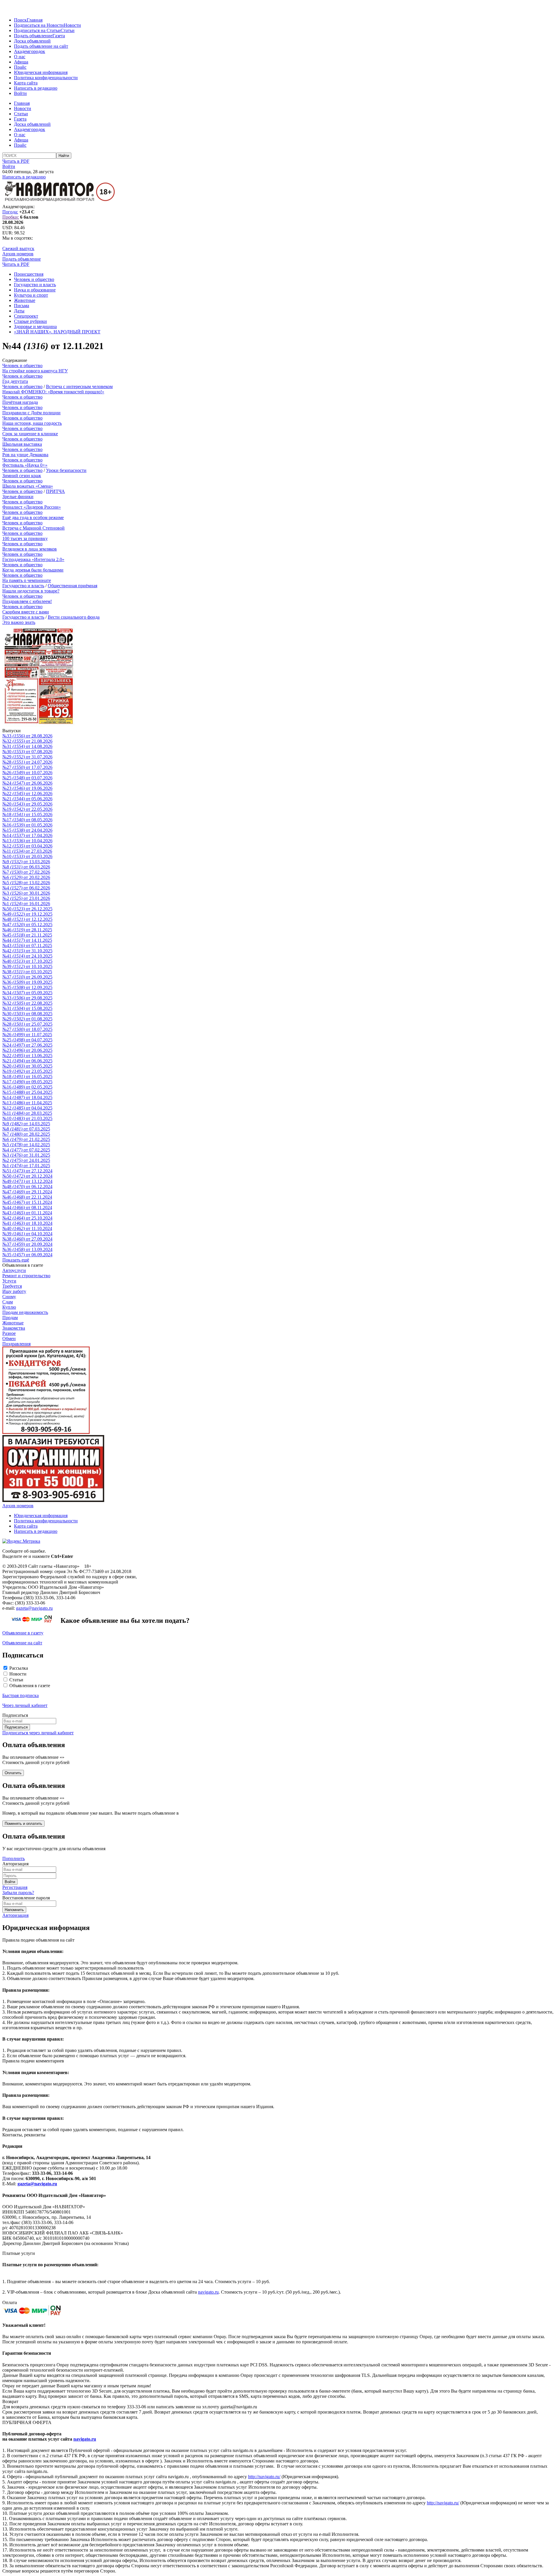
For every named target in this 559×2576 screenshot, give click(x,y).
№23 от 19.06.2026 (27, 788)
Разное (9, 1333)
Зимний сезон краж (22, 476)
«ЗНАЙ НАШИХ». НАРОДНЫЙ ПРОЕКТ (57, 332)
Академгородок (30, 51)
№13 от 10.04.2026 (27, 841)
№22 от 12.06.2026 (27, 793)
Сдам (8, 1302)
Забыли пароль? (18, 1893)
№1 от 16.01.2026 (26, 904)
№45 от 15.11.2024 (27, 1202)
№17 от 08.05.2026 (27, 820)
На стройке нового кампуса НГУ (35, 371)
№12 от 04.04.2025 (27, 1108)
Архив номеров (18, 254)
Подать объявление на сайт (41, 46)
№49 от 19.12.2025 (27, 914)
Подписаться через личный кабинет (38, 1733)
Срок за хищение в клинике (30, 434)
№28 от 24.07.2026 (27, 762)
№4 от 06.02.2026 (26, 888)
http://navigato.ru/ (264, 2477)
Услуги (9, 1281)
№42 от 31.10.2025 (27, 951)
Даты (19, 311)
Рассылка (19, 1668)
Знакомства (14, 1328)
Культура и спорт (31, 295)
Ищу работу (14, 1291)
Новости (72, 25)
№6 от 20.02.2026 (26, 877)
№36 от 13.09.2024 (27, 1249)
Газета (59, 36)
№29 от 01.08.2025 (27, 1019)
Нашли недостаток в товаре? (31, 591)
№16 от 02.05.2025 (27, 1087)
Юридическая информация (41, 72)
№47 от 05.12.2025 (27, 925)
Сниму (9, 1297)
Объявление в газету (23, 1633)
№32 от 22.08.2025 (27, 1003)
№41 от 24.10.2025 (27, 956)
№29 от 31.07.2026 (27, 757)
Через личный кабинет (25, 1705)
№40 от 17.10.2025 (27, 961)
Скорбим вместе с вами (26, 612)
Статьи (68, 30)
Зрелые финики (18, 497)
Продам (10, 1318)
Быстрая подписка (21, 1695)
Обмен (9, 1339)
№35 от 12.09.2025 (27, 987)
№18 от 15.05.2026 (27, 814)
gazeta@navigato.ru (34, 1608)
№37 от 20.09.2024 (27, 1244)
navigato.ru (208, 2292)
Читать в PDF (16, 161)
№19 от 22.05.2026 (27, 809)
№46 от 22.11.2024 (27, 1197)
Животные (25, 300)
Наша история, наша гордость (32, 423)
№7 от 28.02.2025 (26, 1134)
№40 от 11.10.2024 (27, 1228)
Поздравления (16, 1344)
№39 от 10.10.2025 (27, 966)
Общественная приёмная (72, 586)
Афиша (21, 62)
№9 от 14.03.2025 (26, 1124)
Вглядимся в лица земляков (30, 549)
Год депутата (15, 381)
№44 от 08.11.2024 (27, 1207)
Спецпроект (26, 316)
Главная (35, 20)
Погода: (10, 212)
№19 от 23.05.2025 (27, 1071)
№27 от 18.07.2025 (27, 1029)
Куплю (9, 1307)
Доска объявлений (32, 41)
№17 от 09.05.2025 (27, 1082)
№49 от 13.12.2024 (27, 1181)
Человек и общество (34, 279)
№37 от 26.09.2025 (27, 977)
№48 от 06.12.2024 (27, 1187)
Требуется (12, 1286)
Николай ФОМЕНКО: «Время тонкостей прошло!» (53, 392)
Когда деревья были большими (33, 570)
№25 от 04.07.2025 (27, 1040)
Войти (20, 93)
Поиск (20, 20)
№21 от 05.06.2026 (27, 799)
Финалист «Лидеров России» (32, 507)
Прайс (20, 67)
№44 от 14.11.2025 (27, 940)
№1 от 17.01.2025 (26, 1166)
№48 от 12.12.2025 (27, 919)
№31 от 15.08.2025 (27, 1008)
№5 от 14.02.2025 (26, 1145)
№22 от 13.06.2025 (27, 1056)
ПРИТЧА (55, 491)
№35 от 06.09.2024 (27, 1255)
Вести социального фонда (74, 617)
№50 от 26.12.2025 (27, 909)
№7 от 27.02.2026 (26, 872)
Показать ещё (16, 1260)
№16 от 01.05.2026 (27, 825)
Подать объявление (33, 36)
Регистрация (15, 1887)
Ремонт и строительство (26, 1276)
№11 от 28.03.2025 (27, 1113)
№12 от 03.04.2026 (27, 846)
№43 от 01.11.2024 (27, 1213)
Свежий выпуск (18, 248)
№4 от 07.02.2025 (26, 1150)
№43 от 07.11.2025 (27, 945)
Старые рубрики (30, 321)
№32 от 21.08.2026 (27, 741)
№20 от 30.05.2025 (27, 1066)
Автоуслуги (14, 1270)
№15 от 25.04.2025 (27, 1092)
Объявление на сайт (22, 1643)
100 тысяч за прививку (25, 538)
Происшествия (29, 274)
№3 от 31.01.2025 (26, 1155)
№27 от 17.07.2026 (27, 767)
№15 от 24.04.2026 (27, 830)
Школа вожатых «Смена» (28, 486)
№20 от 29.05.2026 (27, 804)
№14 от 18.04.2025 (27, 1097)
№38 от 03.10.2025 (27, 972)
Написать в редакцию (36, 88)
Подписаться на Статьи (37, 30)
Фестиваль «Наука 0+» (25, 465)
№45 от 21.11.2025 (27, 935)
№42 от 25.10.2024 (27, 1218)
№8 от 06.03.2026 (26, 867)
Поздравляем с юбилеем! (27, 601)
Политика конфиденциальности (46, 78)
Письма (22, 306)
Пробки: (11, 217)
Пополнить (14, 1858)
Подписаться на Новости (39, 25)
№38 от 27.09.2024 (27, 1239)
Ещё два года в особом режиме (33, 517)
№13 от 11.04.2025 (27, 1103)
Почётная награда (20, 402)
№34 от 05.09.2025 (27, 993)
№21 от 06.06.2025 (27, 1061)
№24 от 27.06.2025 (27, 1045)
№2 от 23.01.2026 (26, 898)
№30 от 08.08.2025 (27, 1014)
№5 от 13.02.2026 (26, 883)
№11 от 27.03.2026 (27, 851)
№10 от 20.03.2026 (27, 856)
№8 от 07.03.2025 (26, 1129)
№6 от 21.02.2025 (26, 1139)
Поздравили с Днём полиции (31, 413)
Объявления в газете (30, 1686)
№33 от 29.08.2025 (27, 998)
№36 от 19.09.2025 (27, 982)
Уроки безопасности (66, 470)
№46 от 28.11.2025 (27, 930)
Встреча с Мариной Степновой (33, 528)
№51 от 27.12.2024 (27, 1171)
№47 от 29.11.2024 (27, 1192)
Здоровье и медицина (35, 327)
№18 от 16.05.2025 (27, 1076)
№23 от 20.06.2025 (27, 1050)
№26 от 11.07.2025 (27, 1035)
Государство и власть (35, 285)
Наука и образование (35, 290)
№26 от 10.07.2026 (27, 773)
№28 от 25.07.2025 (27, 1024)
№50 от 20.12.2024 (27, 1176)
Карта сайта (26, 83)
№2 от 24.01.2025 (26, 1160)
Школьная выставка (22, 444)
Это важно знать (19, 622)
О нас (20, 57)
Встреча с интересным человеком (79, 386)
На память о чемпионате (27, 580)
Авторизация (15, 1915)
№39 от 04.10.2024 (27, 1234)
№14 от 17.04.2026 (27, 835)
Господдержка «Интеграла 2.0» (33, 559)
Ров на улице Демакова (25, 455)
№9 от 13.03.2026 (26, 862)
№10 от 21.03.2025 (27, 1118)
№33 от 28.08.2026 (27, 736)
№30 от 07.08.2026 (27, 752)
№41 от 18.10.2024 (27, 1223)
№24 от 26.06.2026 (27, 783)
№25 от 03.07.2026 (27, 778)
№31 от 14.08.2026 (27, 746)
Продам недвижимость (25, 1312)
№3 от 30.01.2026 (26, 893)
